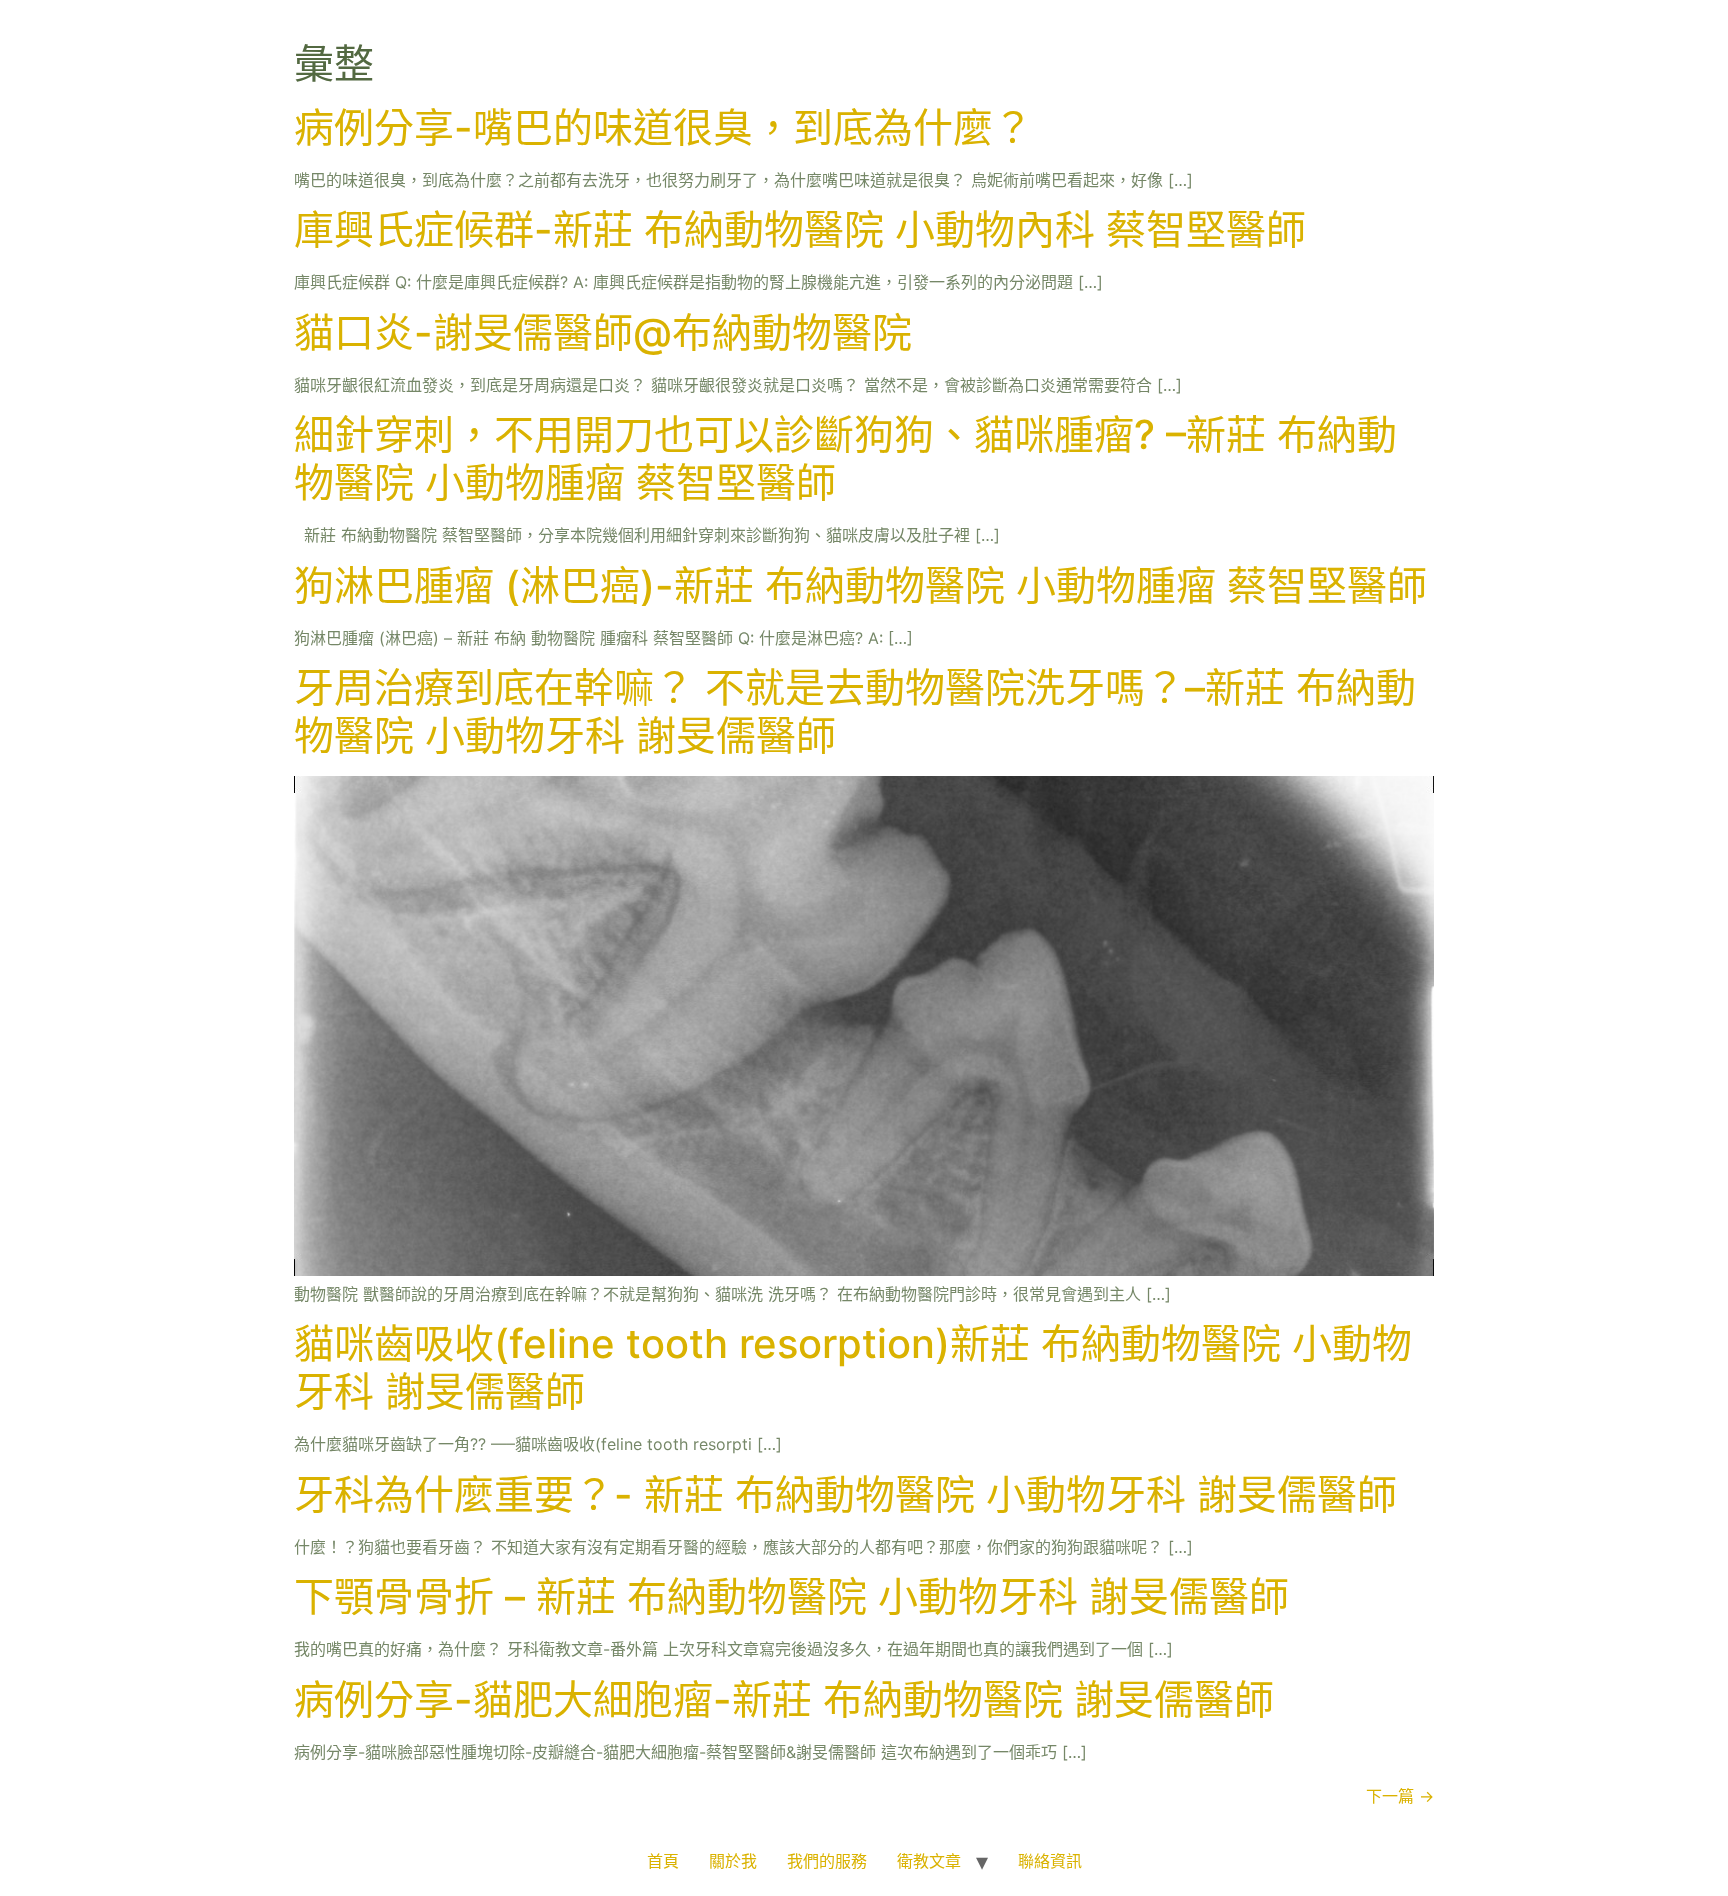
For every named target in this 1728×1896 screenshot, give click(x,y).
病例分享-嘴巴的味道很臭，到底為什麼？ (663, 127)
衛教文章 (929, 1861)
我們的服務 (827, 1861)
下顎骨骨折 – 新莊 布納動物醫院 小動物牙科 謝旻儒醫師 (791, 1596)
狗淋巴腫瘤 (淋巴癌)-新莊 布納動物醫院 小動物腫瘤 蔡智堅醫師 (860, 585)
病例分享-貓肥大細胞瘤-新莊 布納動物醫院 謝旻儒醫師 (784, 1699)
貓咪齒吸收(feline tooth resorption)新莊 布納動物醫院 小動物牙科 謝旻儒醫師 (853, 1367)
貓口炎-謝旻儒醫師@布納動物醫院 (603, 332)
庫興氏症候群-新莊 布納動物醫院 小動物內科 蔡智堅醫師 (800, 229)
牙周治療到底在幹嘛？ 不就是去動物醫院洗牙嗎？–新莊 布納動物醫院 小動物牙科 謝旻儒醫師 (855, 711)
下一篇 (1400, 1796)
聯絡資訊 (1050, 1861)
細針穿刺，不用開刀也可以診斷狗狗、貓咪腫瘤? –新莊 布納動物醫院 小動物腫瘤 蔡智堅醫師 (845, 458)
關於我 (733, 1861)
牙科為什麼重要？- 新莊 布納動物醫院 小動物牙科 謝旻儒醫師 (845, 1494)
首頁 (663, 1861)
